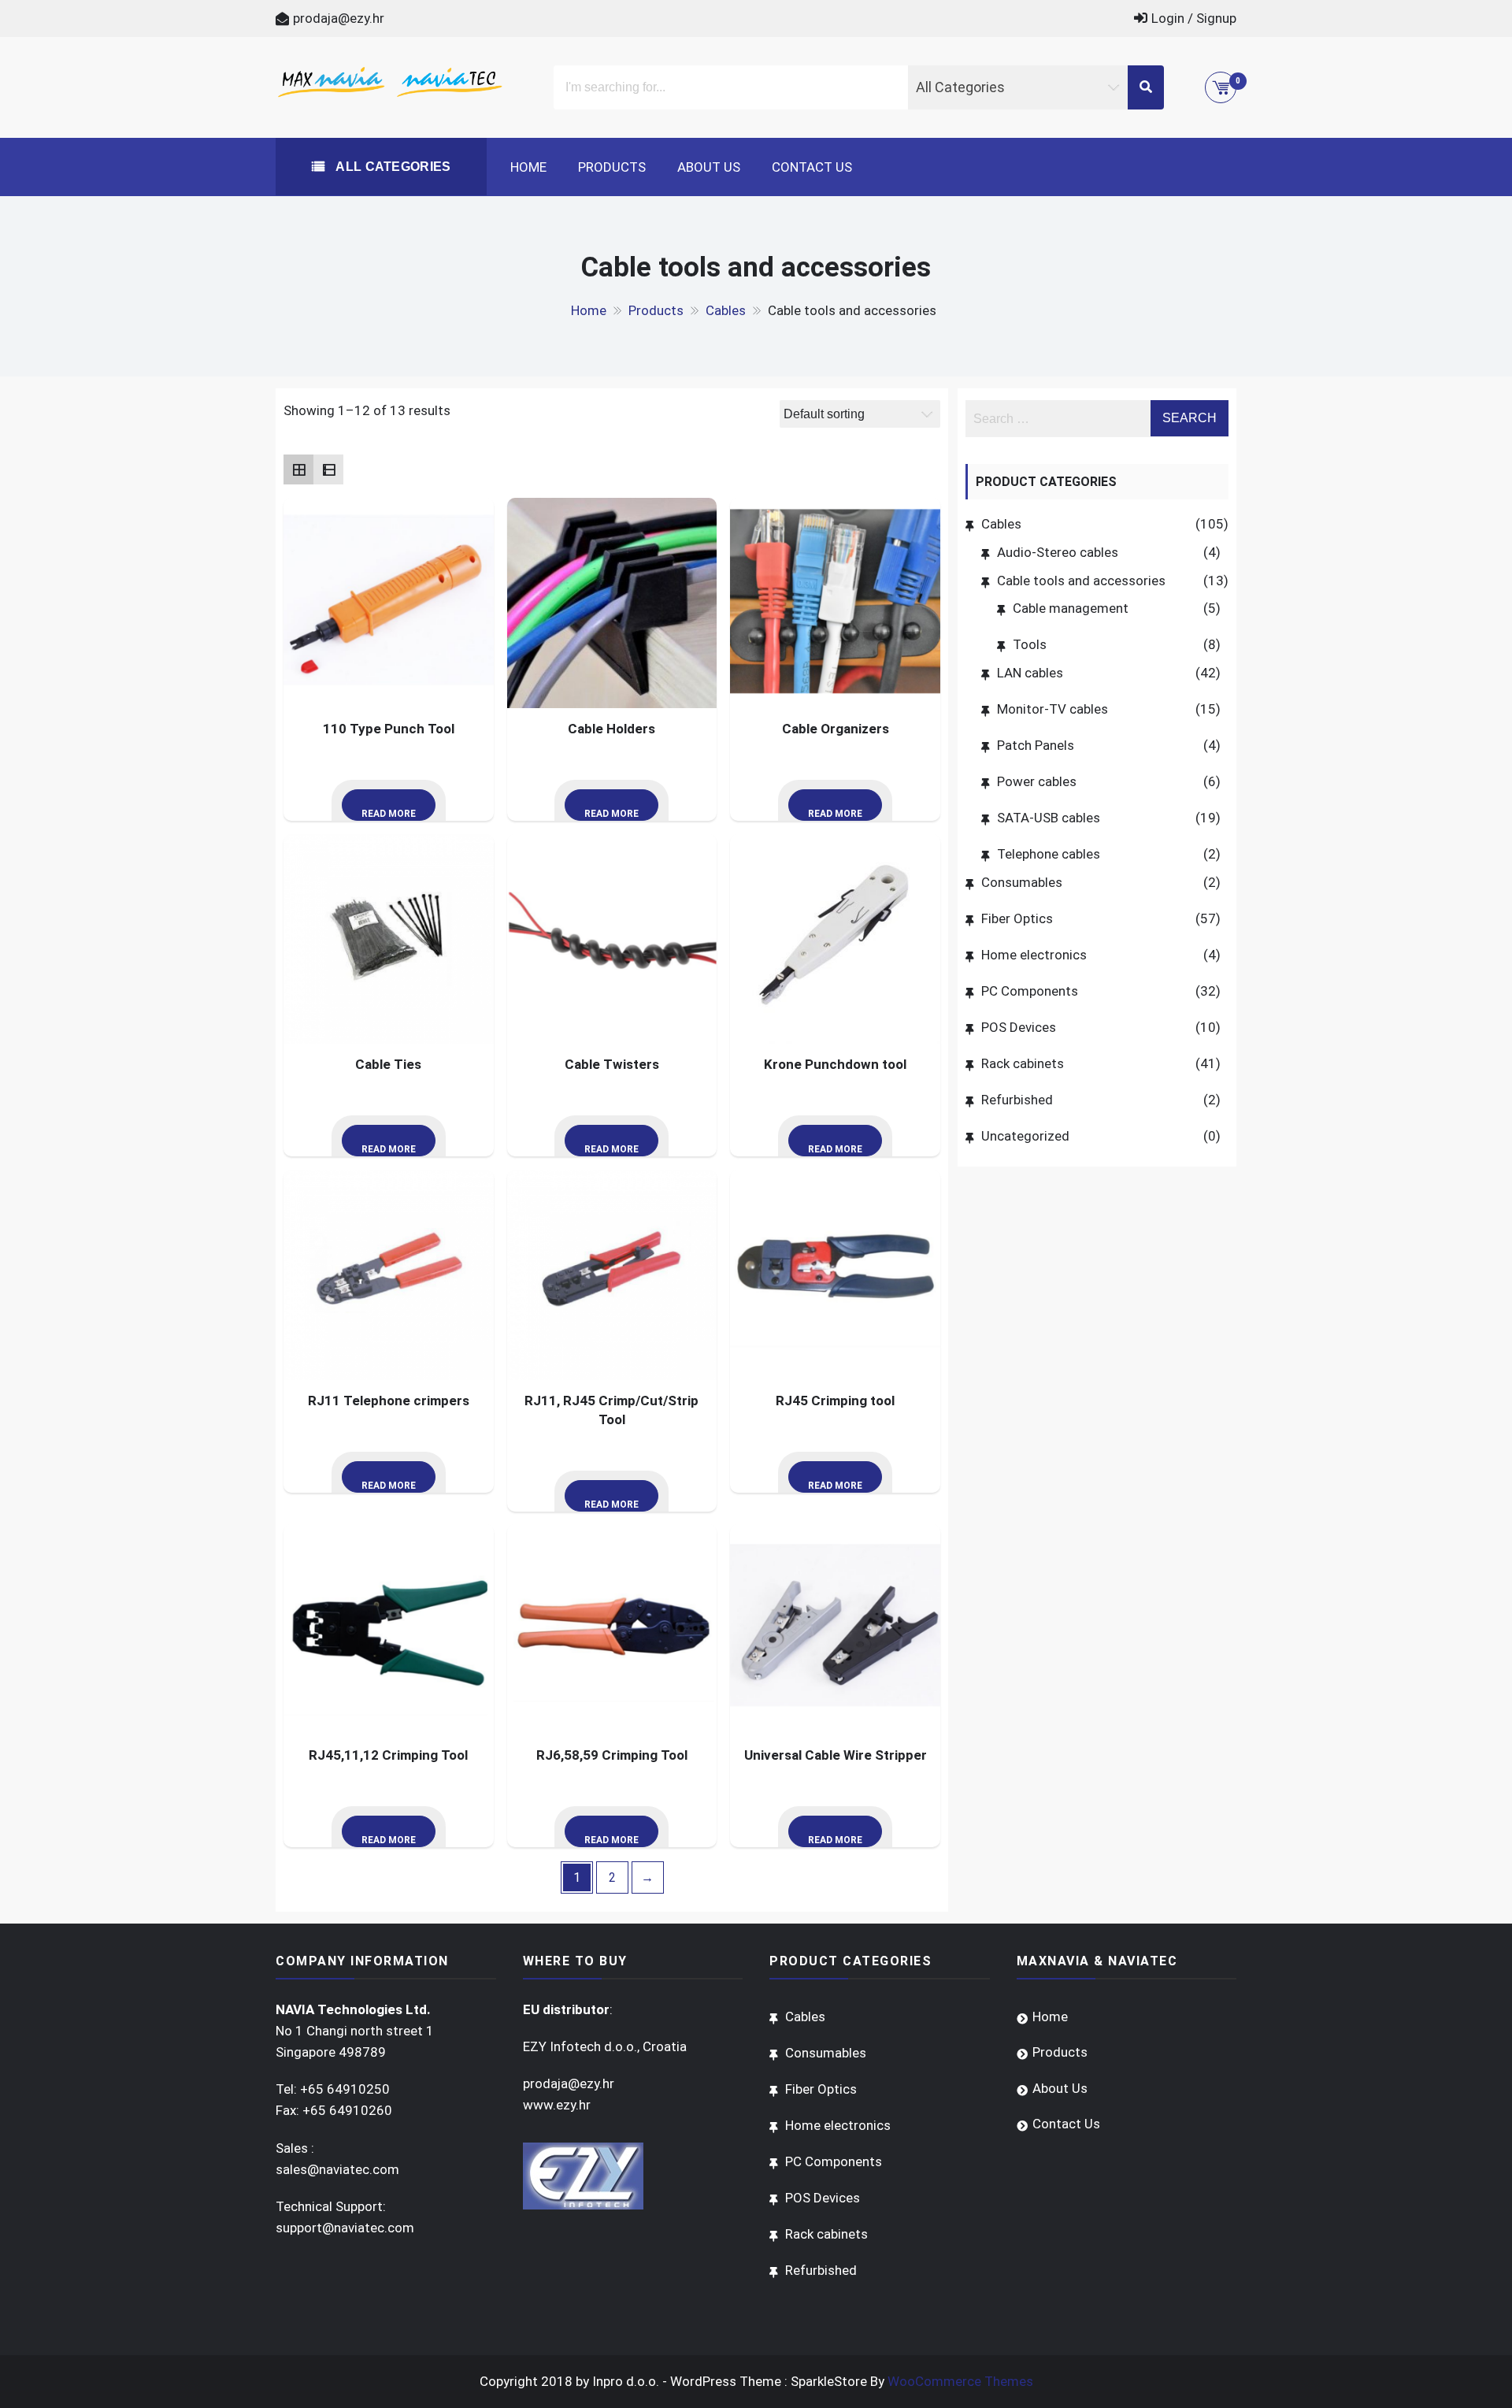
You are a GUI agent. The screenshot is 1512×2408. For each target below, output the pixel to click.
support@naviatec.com (345, 2228)
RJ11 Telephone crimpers (389, 1401)
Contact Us (812, 167)
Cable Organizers (836, 729)
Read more (389, 814)
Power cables (1037, 781)
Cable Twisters (612, 1064)
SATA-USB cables (1049, 818)
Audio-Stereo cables (1058, 552)
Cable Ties (388, 1064)
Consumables (1022, 882)
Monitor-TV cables (1052, 709)
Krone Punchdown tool (835, 1064)
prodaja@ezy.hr (339, 18)
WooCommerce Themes (960, 2381)
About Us (709, 167)
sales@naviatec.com (337, 2169)
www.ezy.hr (557, 2105)
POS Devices (1019, 1027)
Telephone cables (1049, 854)
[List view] (328, 469)
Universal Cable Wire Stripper (836, 1755)
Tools (1030, 644)
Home (528, 167)
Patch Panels (1036, 745)
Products (612, 167)
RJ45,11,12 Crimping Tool (388, 1755)
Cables (1001, 524)
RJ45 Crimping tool (835, 1401)
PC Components (1030, 991)
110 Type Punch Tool (389, 729)
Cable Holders (611, 729)
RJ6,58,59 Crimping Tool (612, 1755)
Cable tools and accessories (1081, 581)
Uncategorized (1025, 1136)
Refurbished (1017, 1100)
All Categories (392, 167)
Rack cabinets (1023, 1063)
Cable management (1071, 608)
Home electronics (1034, 955)
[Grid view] (298, 469)
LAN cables (1030, 673)
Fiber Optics (1017, 918)
